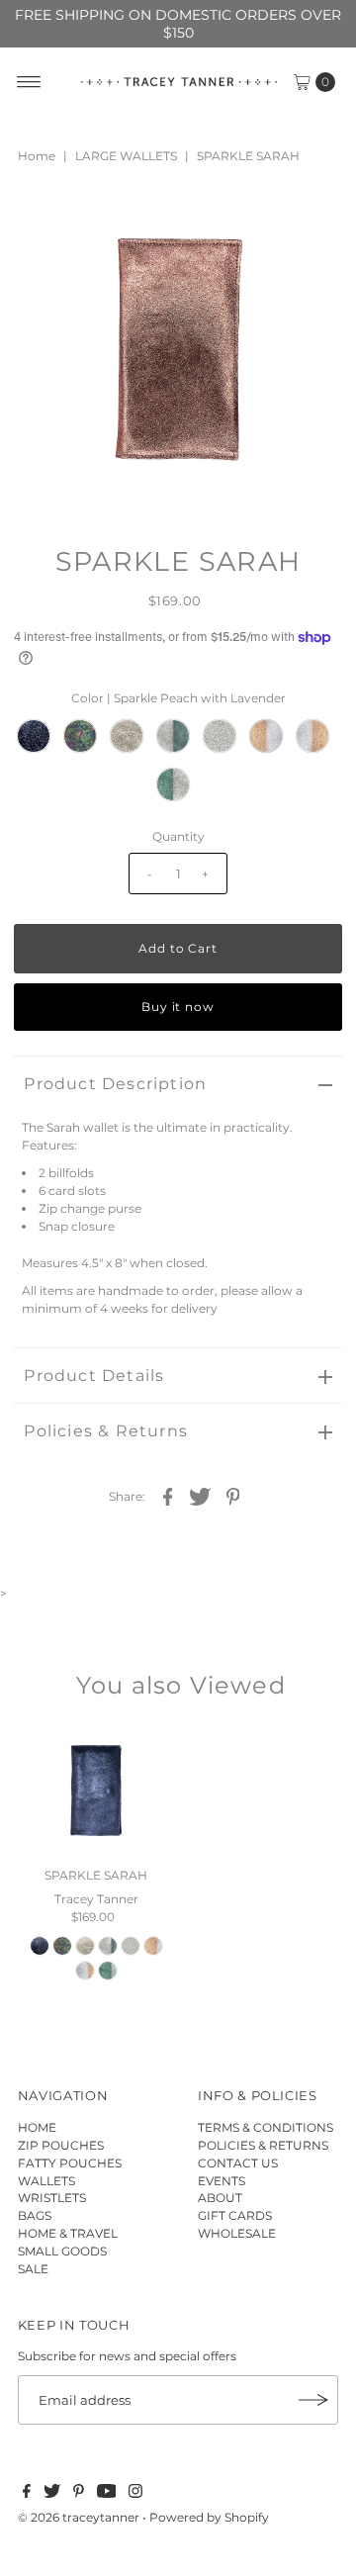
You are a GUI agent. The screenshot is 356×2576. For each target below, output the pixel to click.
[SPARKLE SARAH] (96, 1792)
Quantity (178, 836)
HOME (37, 2127)
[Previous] (45, 221)
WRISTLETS (52, 2198)
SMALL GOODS (62, 2251)
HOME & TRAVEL (68, 2233)
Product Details (94, 1376)
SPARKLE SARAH (96, 1875)
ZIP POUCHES (61, 2145)
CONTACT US (238, 2163)
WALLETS (46, 2181)
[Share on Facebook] (168, 1496)
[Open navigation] (29, 82)
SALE (33, 2269)
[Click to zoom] (311, 221)
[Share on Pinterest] (233, 1496)
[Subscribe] (313, 2400)
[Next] (94, 221)
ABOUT (220, 2198)
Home (37, 156)
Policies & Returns (106, 1431)
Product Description (115, 1084)
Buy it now (178, 1007)
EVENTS (222, 2181)
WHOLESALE (237, 2233)
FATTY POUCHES (70, 2163)
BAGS (35, 2215)
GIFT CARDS (235, 2215)
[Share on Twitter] (201, 1496)
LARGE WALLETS (126, 156)
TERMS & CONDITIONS (266, 2127)
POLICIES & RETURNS (263, 2145)
